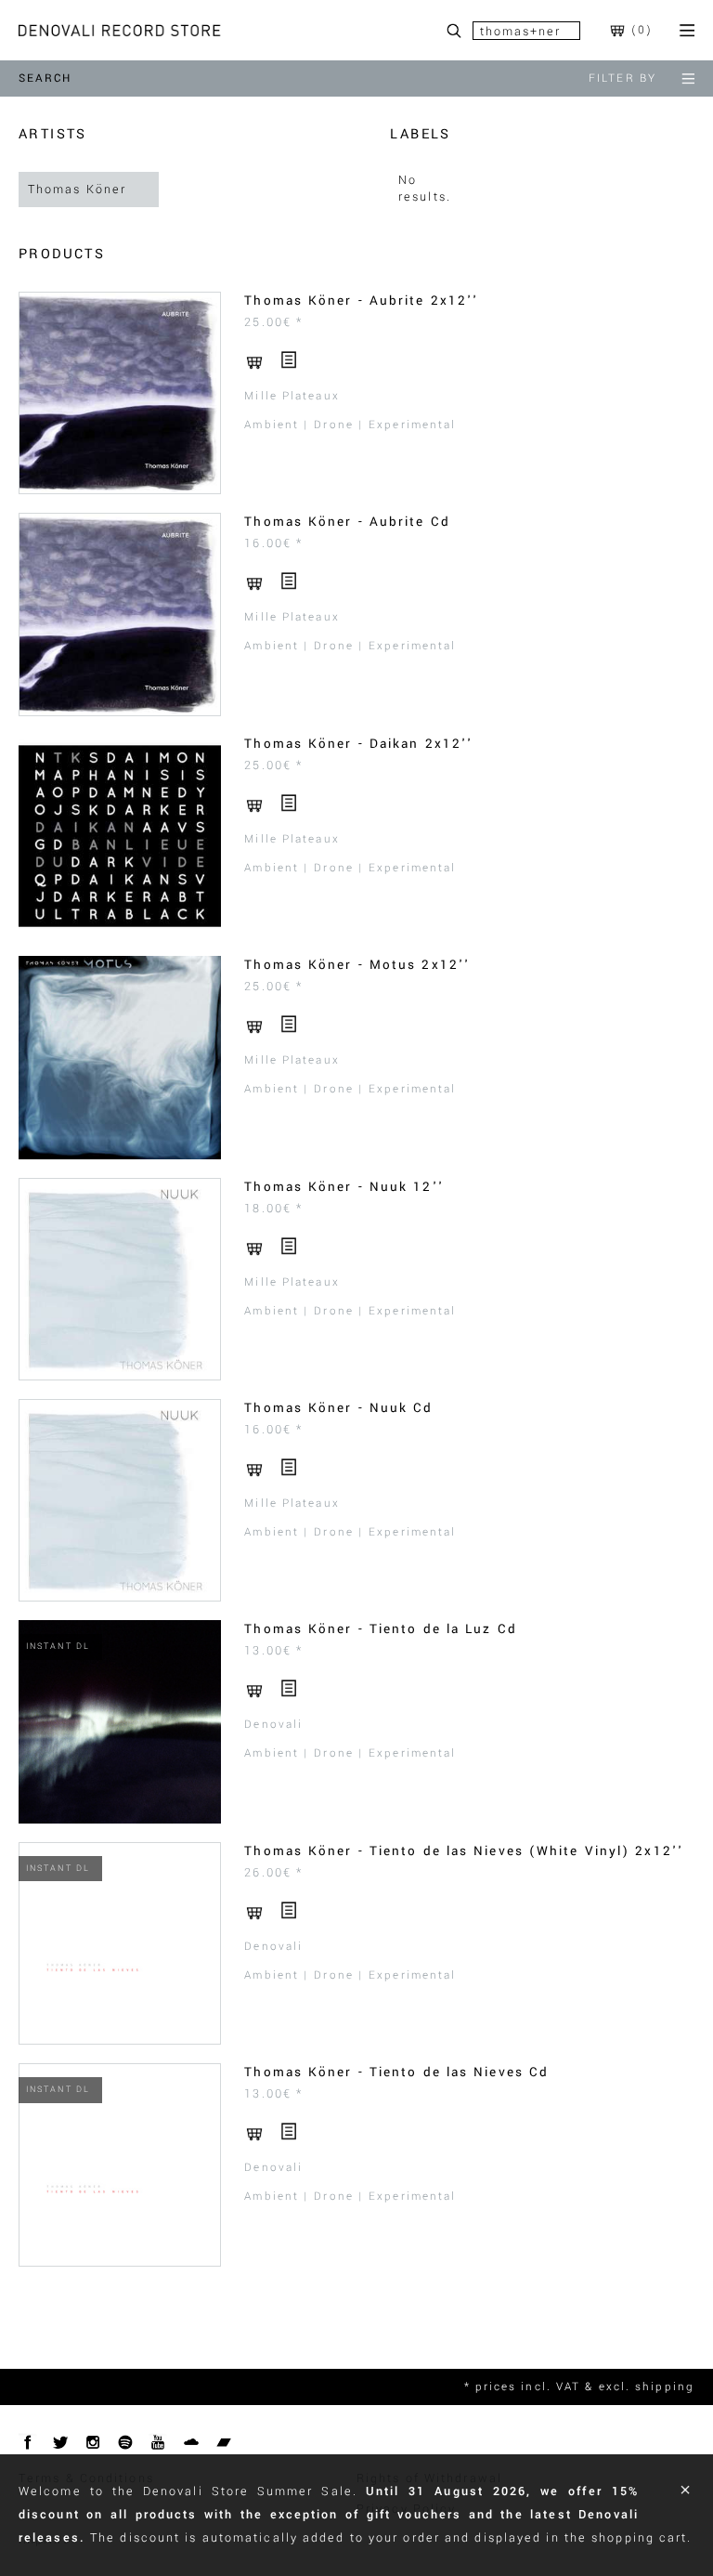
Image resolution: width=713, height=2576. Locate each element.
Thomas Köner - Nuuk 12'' (344, 1187)
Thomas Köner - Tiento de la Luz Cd (380, 1629)
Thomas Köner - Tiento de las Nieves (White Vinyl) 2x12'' (464, 1851)
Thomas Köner (77, 190)
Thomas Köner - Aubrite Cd (347, 522)
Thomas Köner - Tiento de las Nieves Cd (396, 2072)
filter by (622, 78)
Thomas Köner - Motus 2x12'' (357, 965)
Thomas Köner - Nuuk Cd (338, 1408)
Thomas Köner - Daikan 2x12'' (358, 744)
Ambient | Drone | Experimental (350, 425)
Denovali (273, 1725)
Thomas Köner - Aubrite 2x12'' (361, 301)
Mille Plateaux (292, 396)
